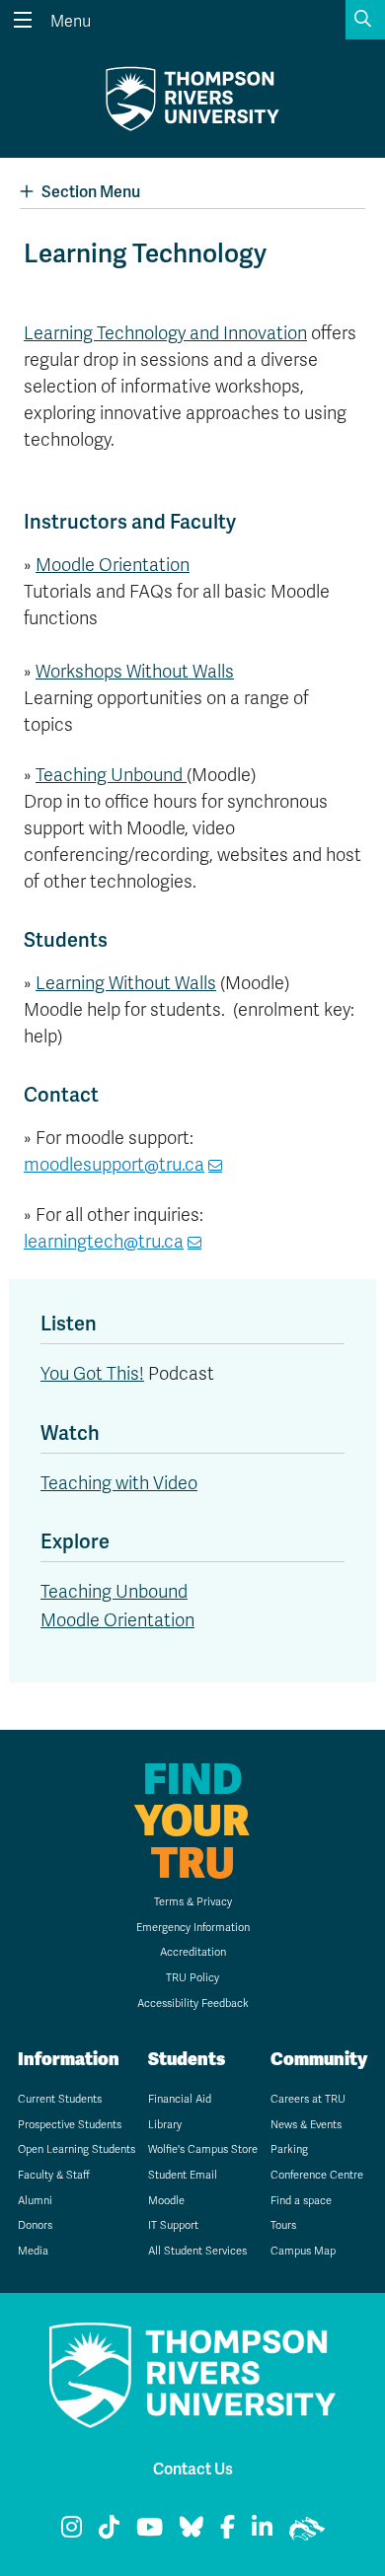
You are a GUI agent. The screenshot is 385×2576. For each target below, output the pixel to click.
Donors (35, 2225)
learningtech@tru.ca (104, 1242)
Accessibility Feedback (193, 2004)
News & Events (306, 2125)
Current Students (60, 2099)
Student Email (183, 2175)
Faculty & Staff (54, 2175)
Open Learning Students (77, 2149)
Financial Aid (180, 2099)
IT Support (173, 2225)
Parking (289, 2149)
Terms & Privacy (193, 1902)
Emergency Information (193, 1928)
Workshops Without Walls (135, 672)
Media (33, 2251)
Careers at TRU (308, 2099)
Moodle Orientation (113, 565)
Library (165, 2125)
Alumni (35, 2201)
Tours (283, 2225)
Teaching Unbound (111, 775)
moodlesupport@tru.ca (114, 1165)
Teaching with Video (119, 1483)
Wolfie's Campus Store (203, 2149)
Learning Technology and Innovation (165, 333)
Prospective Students (70, 2125)
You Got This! (92, 1374)
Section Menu (91, 192)
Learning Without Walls (126, 983)
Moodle (166, 2201)
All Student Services (197, 2251)
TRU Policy (192, 1978)
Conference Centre (317, 2175)
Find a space (301, 2201)
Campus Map (303, 2251)
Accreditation (193, 1952)
